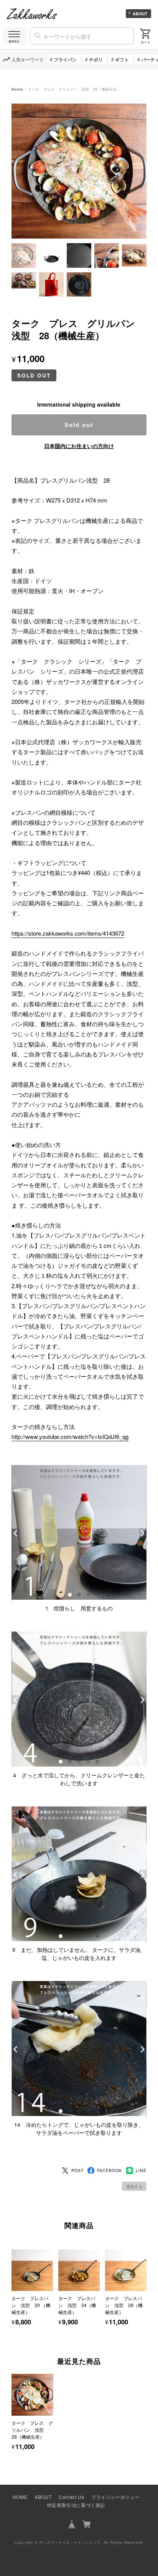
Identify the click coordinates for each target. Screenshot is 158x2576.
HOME (20, 2497)
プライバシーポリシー (115, 2497)
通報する (134, 2186)
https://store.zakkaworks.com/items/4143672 (68, 933)
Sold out (79, 425)
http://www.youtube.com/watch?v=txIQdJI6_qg (70, 1436)
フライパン (65, 59)
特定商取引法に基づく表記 (76, 2505)
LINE (141, 2170)
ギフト (122, 59)
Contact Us (71, 2497)
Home (17, 89)
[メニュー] (15, 36)
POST (77, 2170)
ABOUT (140, 14)
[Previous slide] (12, 2406)
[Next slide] (146, 2406)
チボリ (96, 59)
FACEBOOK (109, 2170)
